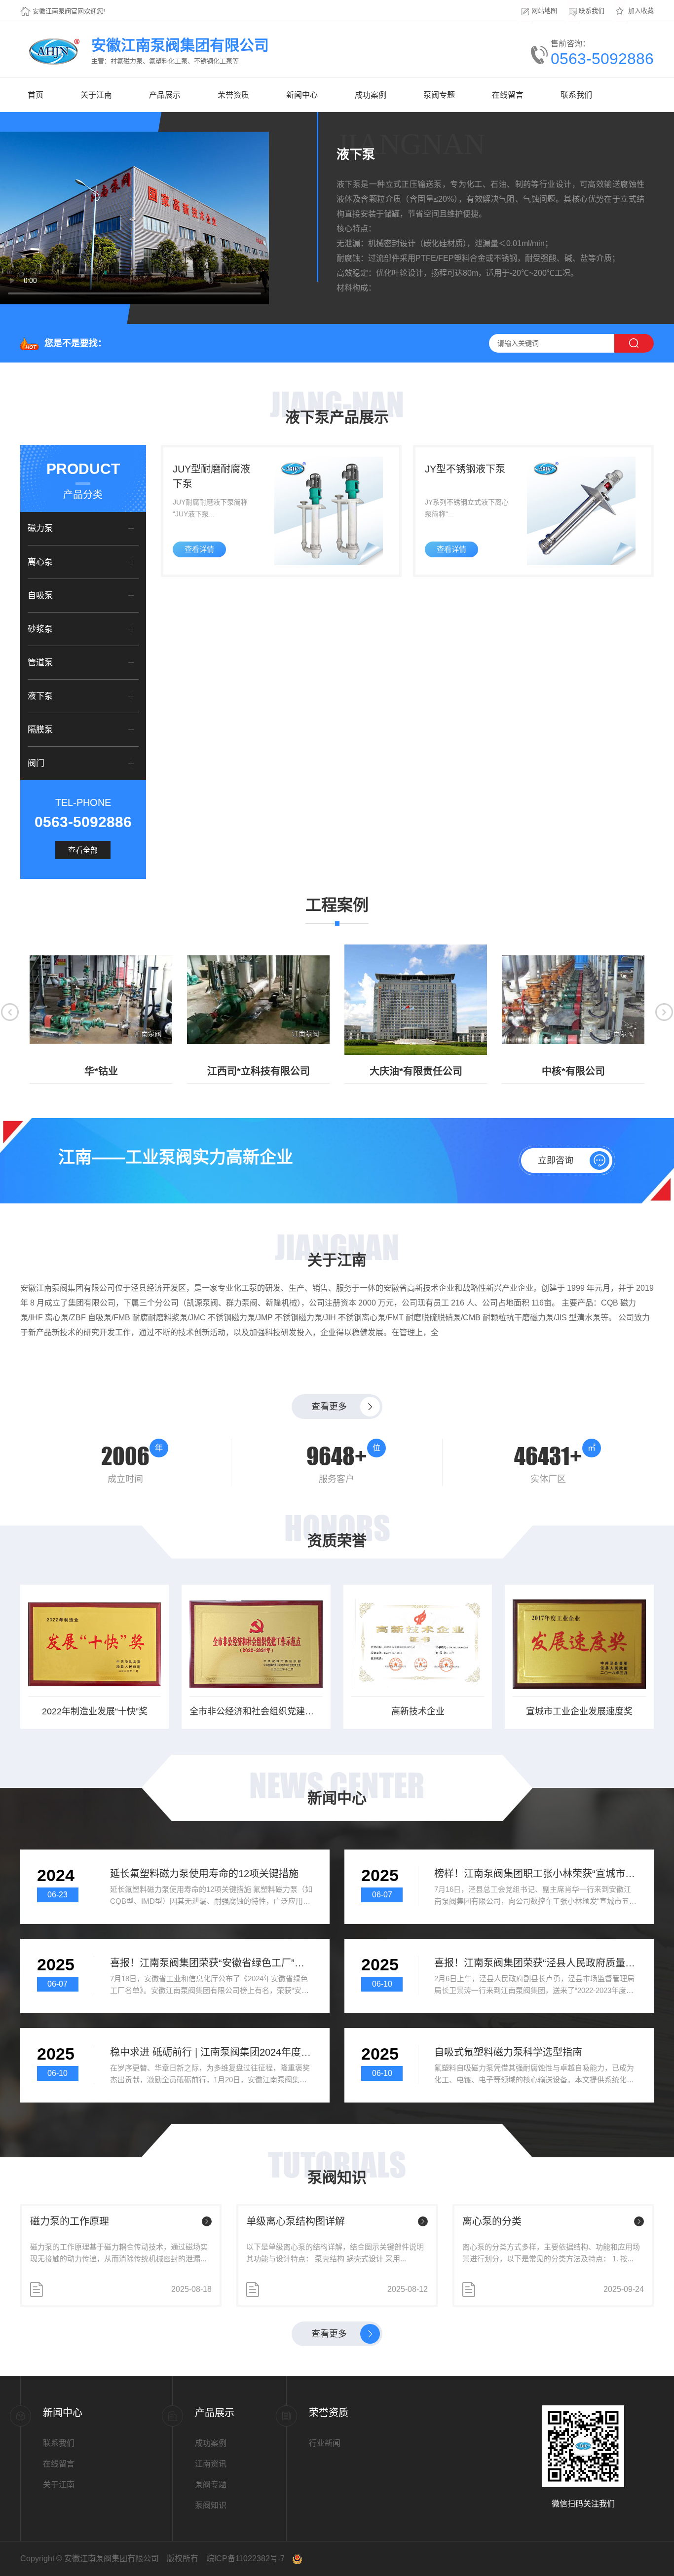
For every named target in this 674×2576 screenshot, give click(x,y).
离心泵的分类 (492, 2221)
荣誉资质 (233, 95)
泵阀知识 (211, 2505)
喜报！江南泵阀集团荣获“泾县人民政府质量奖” (536, 1963)
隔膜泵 (40, 730)
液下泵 (40, 696)
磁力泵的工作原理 (70, 2221)
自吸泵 (40, 596)
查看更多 (329, 1407)
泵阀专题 (439, 95)
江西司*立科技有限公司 (259, 1071)
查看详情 (199, 549)
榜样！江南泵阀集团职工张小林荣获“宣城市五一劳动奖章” (536, 1874)
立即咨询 (556, 1161)
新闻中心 (302, 95)
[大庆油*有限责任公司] (416, 1000)
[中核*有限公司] (573, 1000)
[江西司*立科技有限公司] (258, 1000)
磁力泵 (40, 528)
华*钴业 (101, 1071)
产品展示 (165, 95)
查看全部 (83, 850)
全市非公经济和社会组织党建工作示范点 (256, 1711)
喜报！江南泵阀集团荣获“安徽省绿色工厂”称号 (211, 1963)
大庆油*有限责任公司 (416, 1071)
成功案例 (371, 95)
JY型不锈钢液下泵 (465, 469)
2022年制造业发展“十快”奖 (95, 1711)
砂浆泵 (40, 629)
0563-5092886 (602, 59)
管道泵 (40, 663)
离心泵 (40, 562)
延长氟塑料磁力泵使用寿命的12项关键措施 (204, 1874)
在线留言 (508, 95)
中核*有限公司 (573, 1071)
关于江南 (96, 95)
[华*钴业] (101, 1000)
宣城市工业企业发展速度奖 (579, 1711)
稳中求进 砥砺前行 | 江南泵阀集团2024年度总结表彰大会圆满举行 (211, 2052)
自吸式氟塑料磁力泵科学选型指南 (508, 2052)
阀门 (36, 763)
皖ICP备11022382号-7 (245, 2558)
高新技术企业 (418, 1711)
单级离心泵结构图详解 (296, 2221)
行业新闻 (325, 2443)
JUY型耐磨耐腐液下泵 (211, 476)
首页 (36, 95)
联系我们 (576, 95)
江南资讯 (211, 2464)
